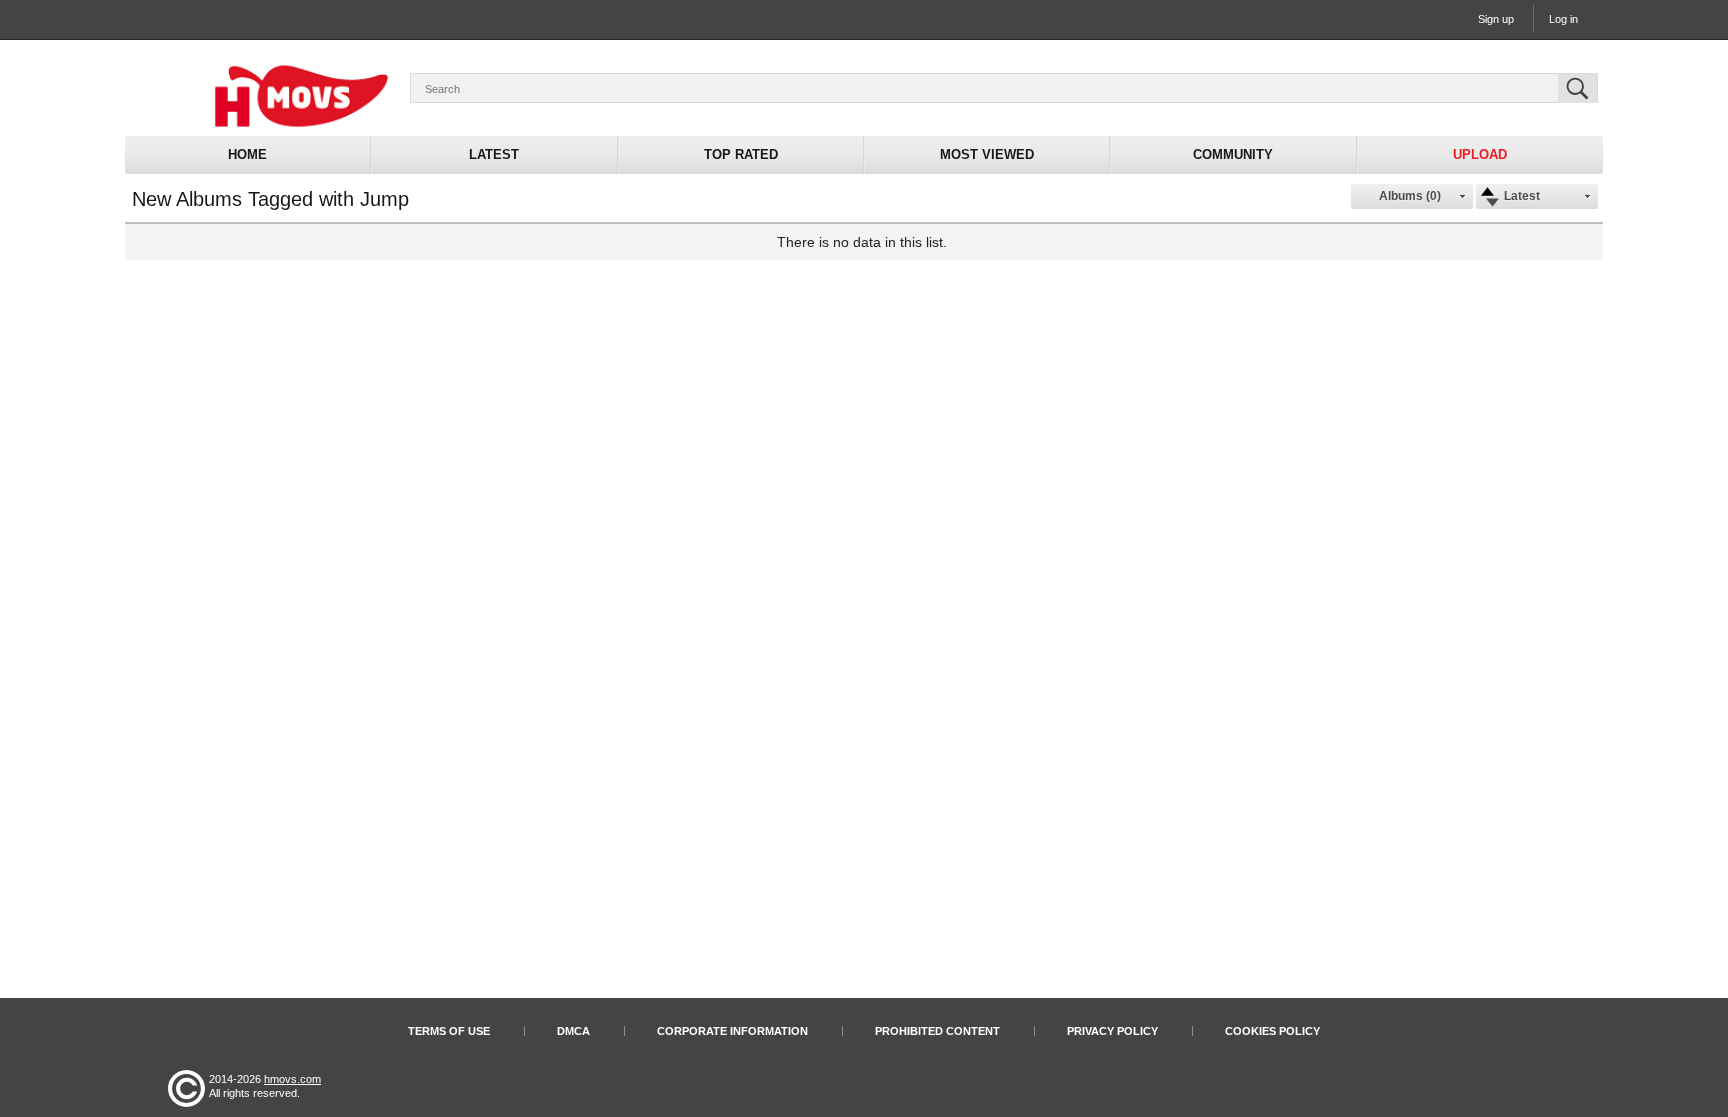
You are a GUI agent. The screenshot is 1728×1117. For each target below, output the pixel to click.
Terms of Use (449, 1031)
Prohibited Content (937, 1031)
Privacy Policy (1112, 1031)
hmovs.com (292, 1079)
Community (1233, 154)
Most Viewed (987, 154)
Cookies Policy (1272, 1031)
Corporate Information (732, 1031)
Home (247, 154)
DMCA (573, 1031)
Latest (494, 154)
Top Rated (741, 154)
